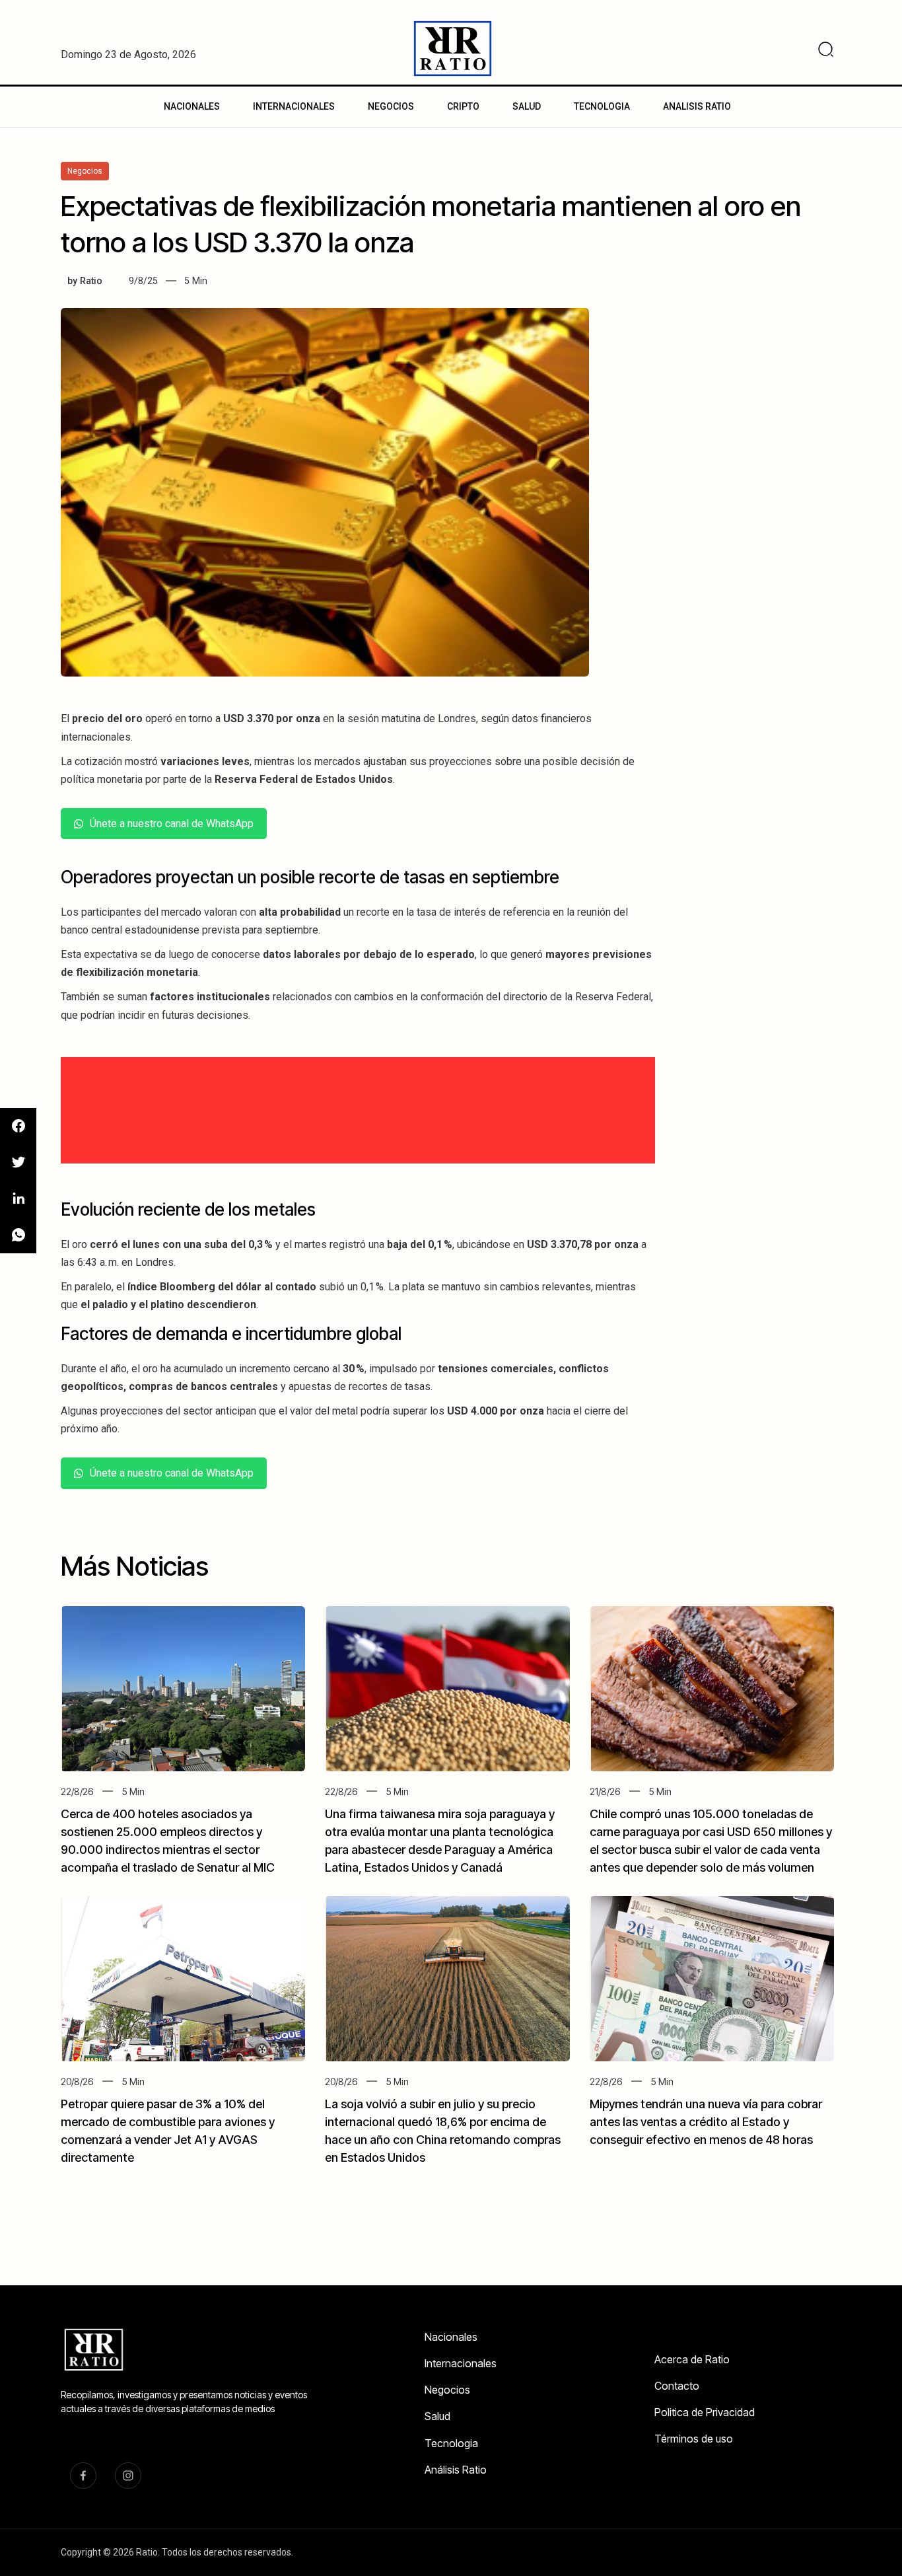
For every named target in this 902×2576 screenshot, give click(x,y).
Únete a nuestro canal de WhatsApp (172, 824)
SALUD (527, 106)
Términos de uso (694, 2439)
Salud (437, 2416)
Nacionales (451, 2337)
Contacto (677, 2386)
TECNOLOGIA (602, 106)
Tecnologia (451, 2443)
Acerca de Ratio (692, 2359)
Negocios (447, 2390)
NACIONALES (192, 106)
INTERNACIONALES (294, 106)
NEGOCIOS (391, 106)
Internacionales (461, 2363)
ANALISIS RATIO (697, 106)
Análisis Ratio (456, 2470)
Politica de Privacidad (705, 2412)
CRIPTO (463, 106)
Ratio (91, 281)
